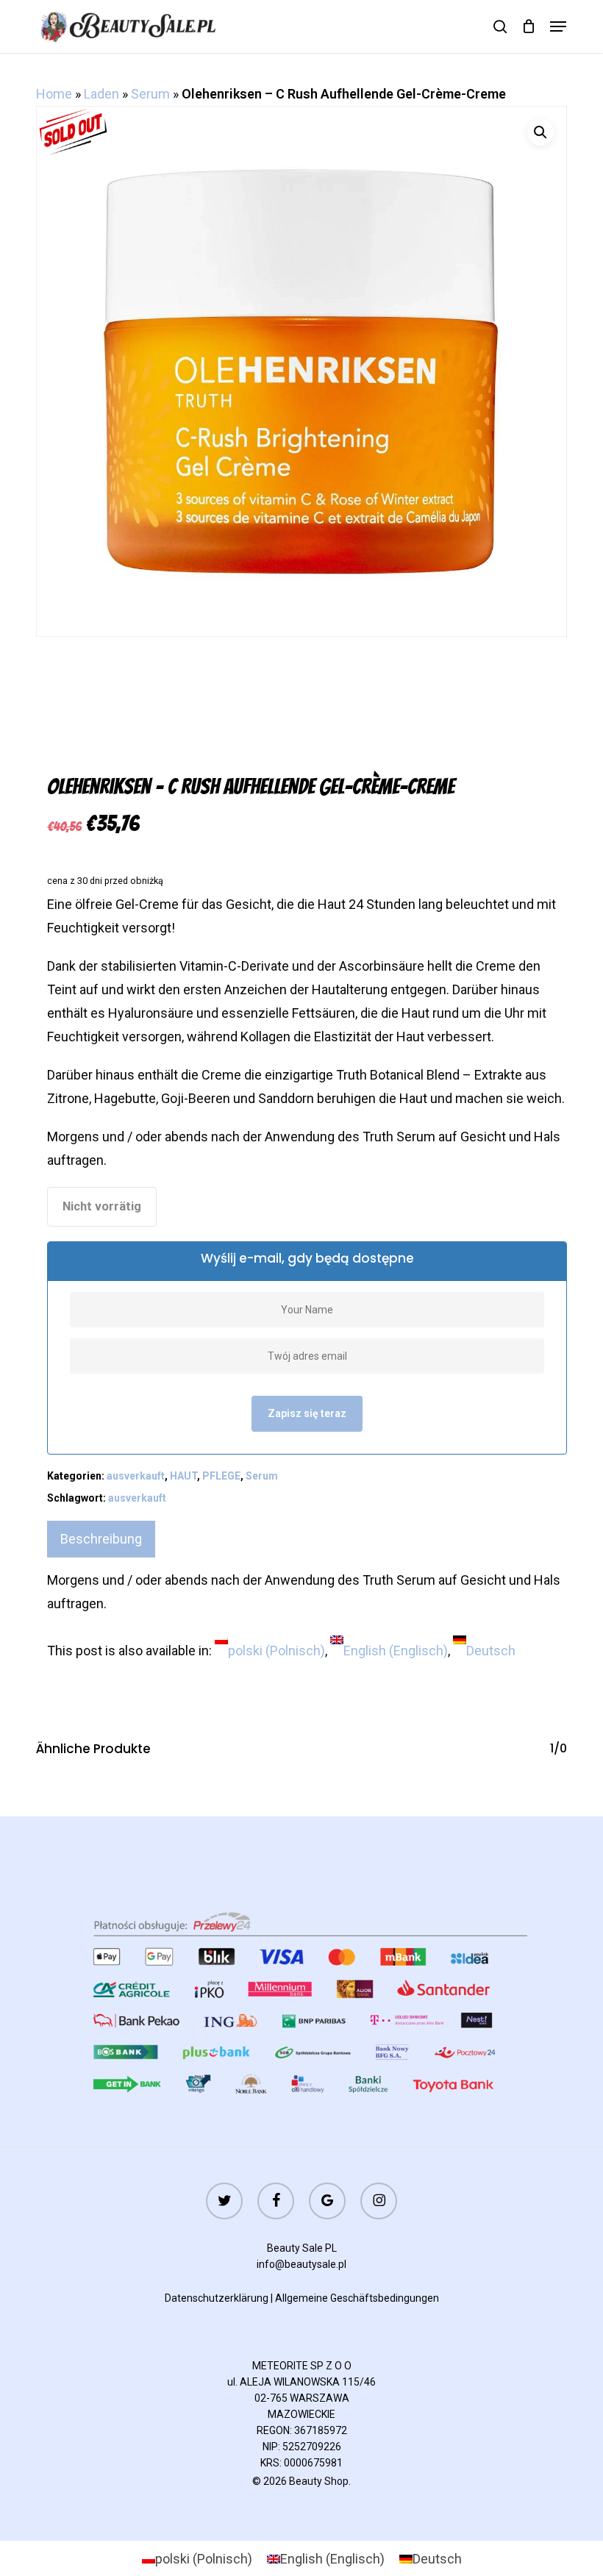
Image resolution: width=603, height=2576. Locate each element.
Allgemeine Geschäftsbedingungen (357, 2298)
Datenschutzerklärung (217, 2298)
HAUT (183, 1476)
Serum (150, 94)
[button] (558, 26)
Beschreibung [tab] (101, 1539)
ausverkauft (136, 1476)
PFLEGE (221, 1476)
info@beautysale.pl (301, 2264)
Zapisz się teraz (307, 1413)
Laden (101, 94)
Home (54, 94)
